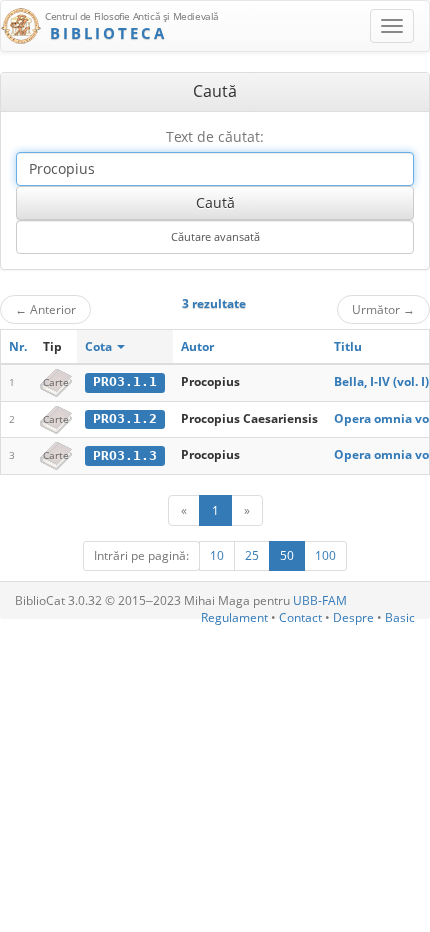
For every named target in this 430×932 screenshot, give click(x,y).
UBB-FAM (320, 600)
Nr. (18, 346)
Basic (400, 617)
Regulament (234, 617)
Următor (383, 309)
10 (217, 555)
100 (325, 555)
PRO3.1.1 (125, 381)
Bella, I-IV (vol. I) (381, 381)
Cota (100, 346)
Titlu (348, 346)
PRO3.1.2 (125, 418)
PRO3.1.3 (125, 455)
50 (287, 555)
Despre (353, 617)
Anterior (45, 309)
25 (252, 555)
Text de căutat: (215, 136)
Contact (300, 617)
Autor (197, 346)
